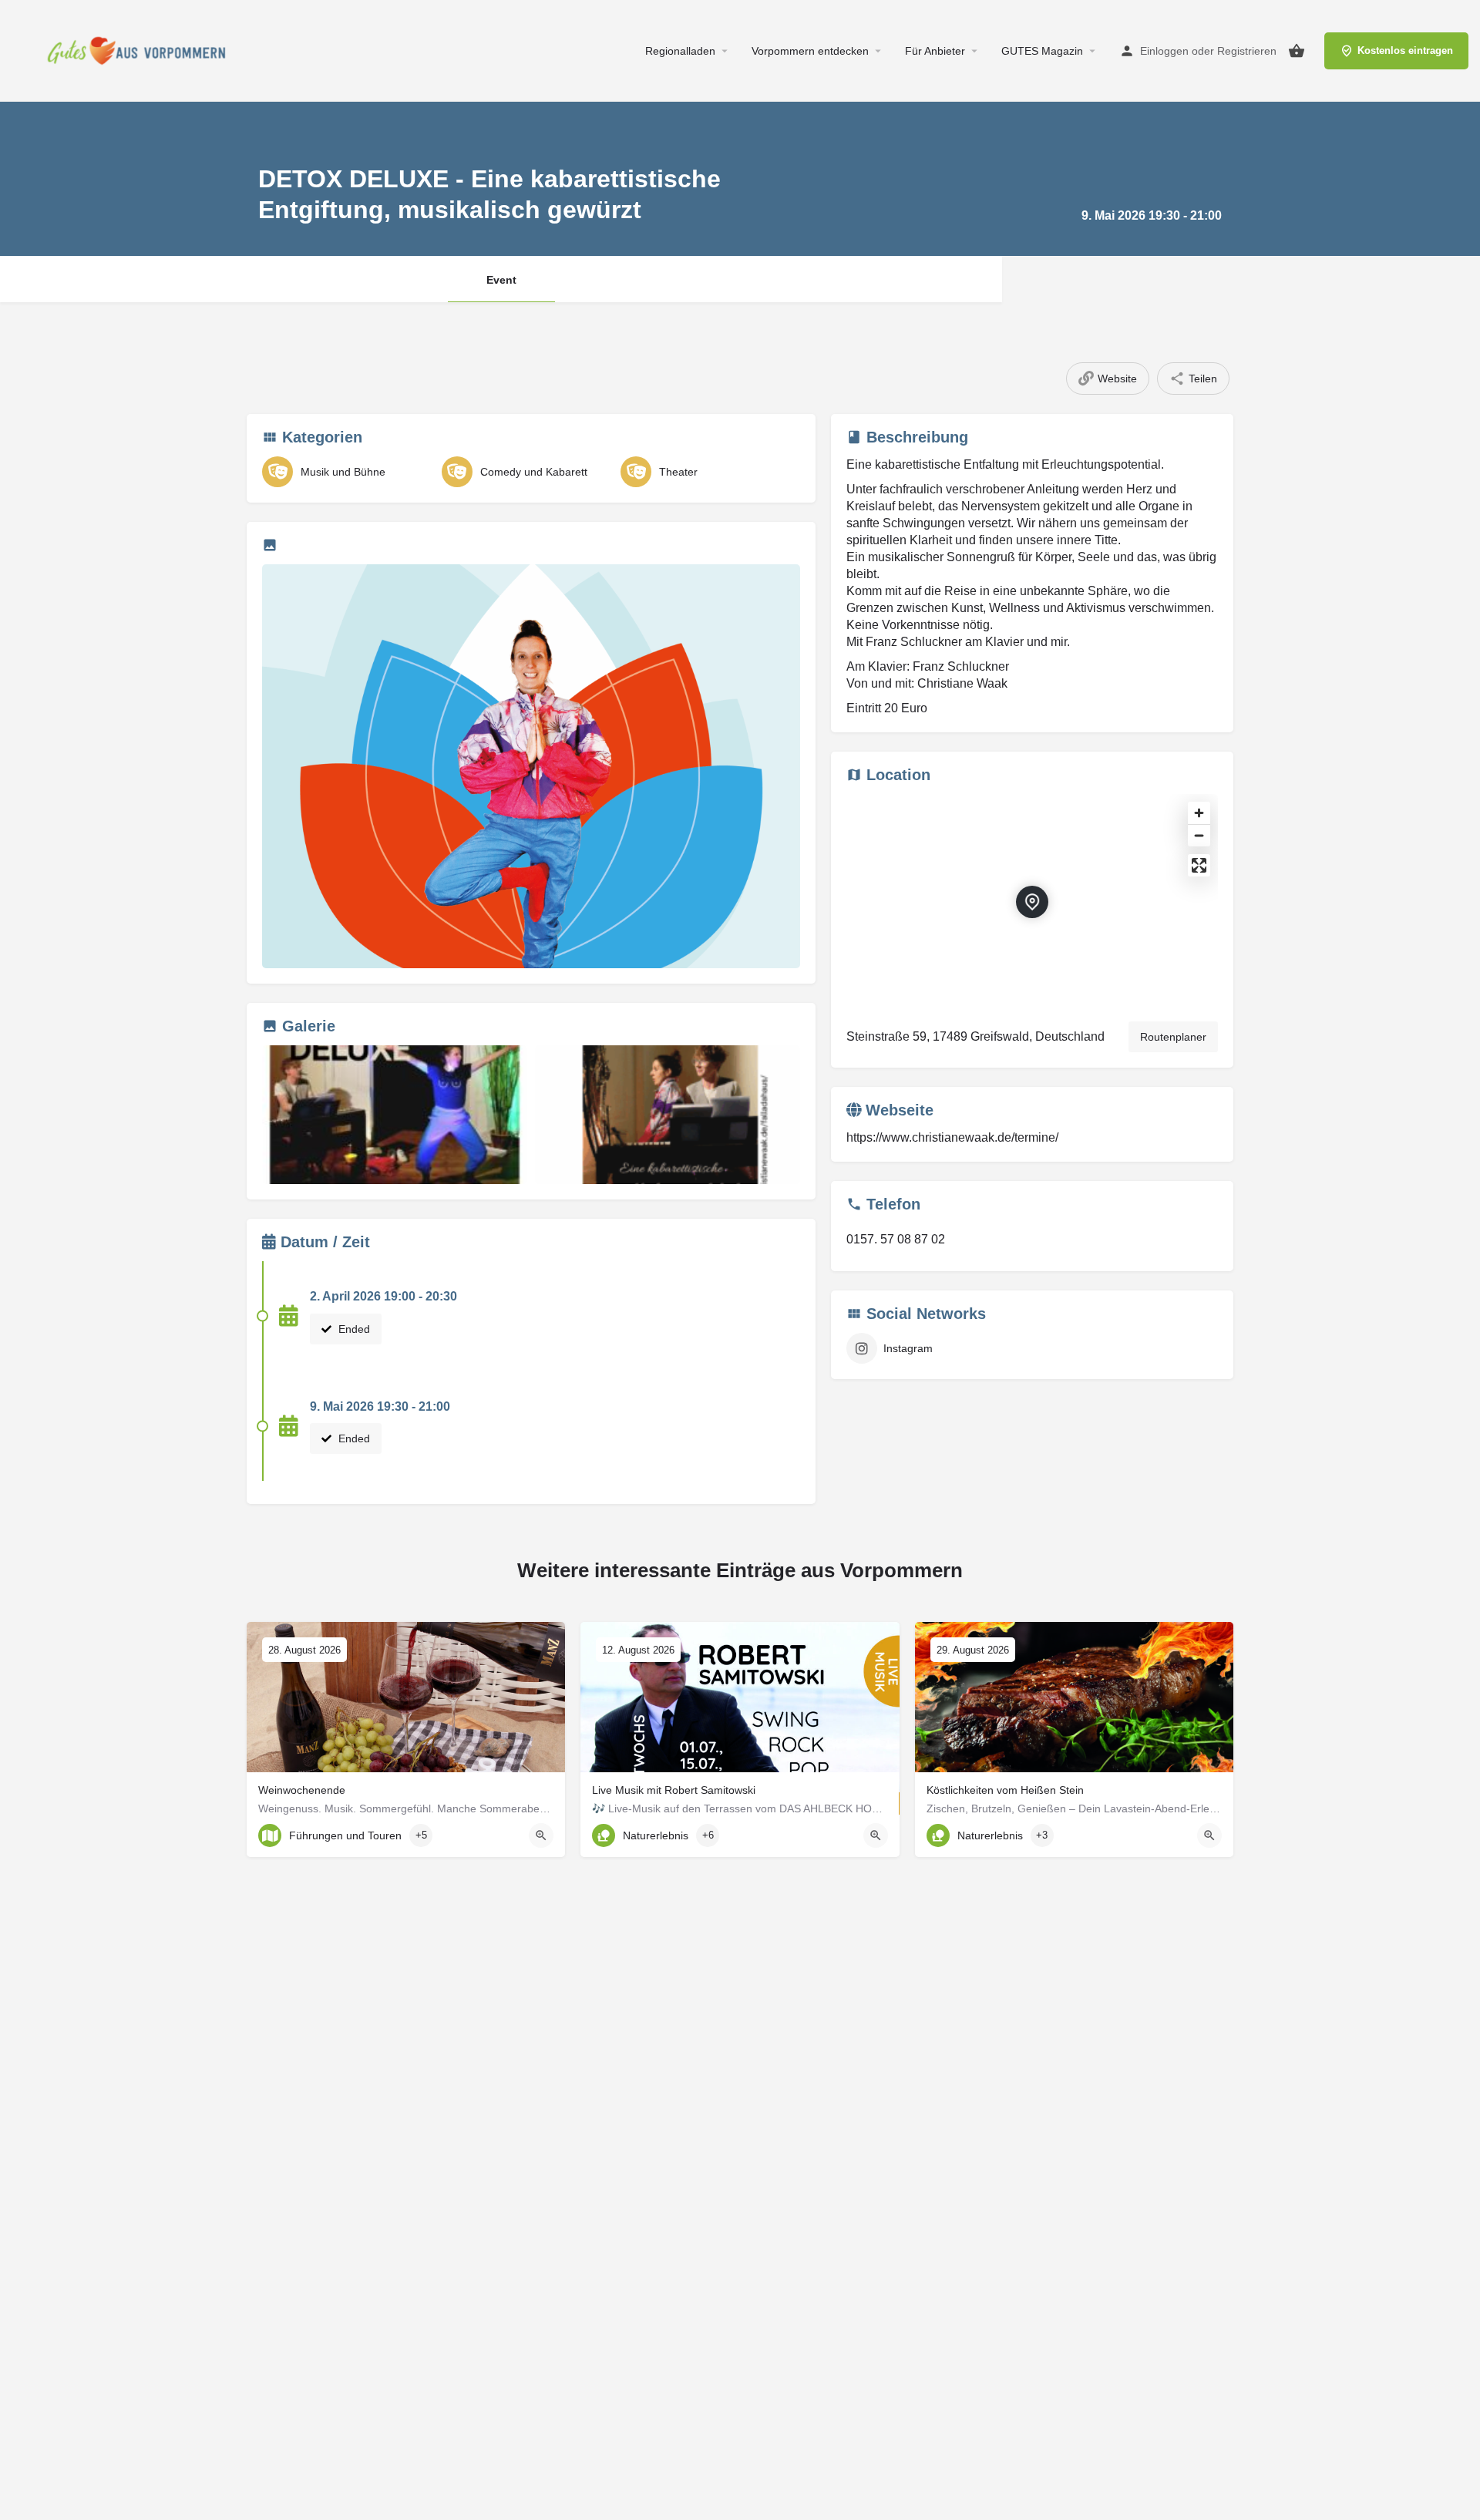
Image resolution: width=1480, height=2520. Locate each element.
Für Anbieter (935, 51)
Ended (353, 1329)
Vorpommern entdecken (810, 51)
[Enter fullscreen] (1199, 865)
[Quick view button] (541, 1835)
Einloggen (1164, 51)
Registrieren (1247, 51)
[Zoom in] (1199, 813)
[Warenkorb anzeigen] (1297, 51)
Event (501, 280)
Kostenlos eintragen (1405, 50)
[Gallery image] (531, 766)
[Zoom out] (1199, 835)
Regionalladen (680, 51)
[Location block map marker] (1032, 902)
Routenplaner (1173, 1037)
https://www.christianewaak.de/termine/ (952, 1137)
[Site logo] (141, 50)
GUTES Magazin (1042, 51)
